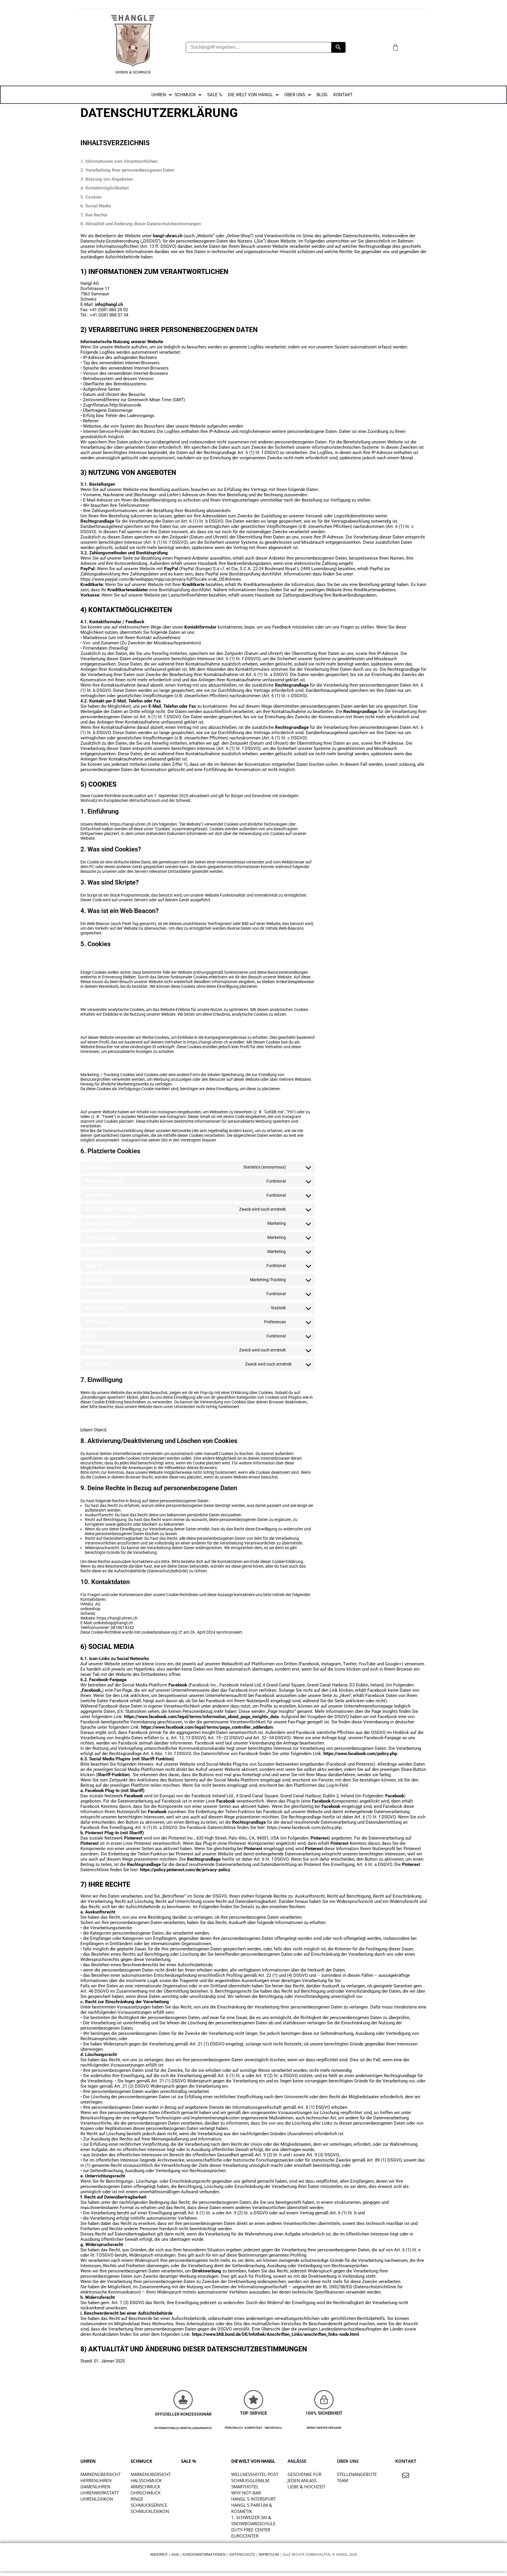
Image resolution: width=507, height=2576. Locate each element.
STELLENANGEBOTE (357, 2474)
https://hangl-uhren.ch (131, 824)
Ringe (137, 2499)
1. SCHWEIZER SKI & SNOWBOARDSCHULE (253, 2520)
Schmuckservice (149, 2505)
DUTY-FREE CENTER (251, 2530)
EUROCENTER (245, 2536)
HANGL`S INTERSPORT (253, 2499)
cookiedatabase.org (159, 1632)
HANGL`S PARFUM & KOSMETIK (252, 2508)
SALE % (189, 2461)
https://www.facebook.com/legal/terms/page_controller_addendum (207, 1727)
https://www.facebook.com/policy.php (360, 1754)
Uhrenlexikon (97, 2499)
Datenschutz (242, 2554)
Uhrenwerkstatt (100, 2493)
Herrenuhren (96, 2480)
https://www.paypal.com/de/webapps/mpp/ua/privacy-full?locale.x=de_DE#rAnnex (161, 579)
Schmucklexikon (150, 2511)
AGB (175, 2554)
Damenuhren (95, 2487)
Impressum (269, 2554)
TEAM (342, 2480)
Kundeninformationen (204, 2554)
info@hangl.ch (109, 304)
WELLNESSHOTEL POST (255, 2474)
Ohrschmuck (146, 2493)
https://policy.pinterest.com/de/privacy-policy (185, 1870)
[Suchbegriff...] (338, 47)
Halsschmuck (146, 2480)
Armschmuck (145, 2487)
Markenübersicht (100, 2474)
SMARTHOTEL (245, 2487)
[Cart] (396, 47)
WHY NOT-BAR (246, 2493)
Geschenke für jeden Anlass (304, 2477)
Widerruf (159, 2554)
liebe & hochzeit (306, 2487)
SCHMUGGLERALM (250, 2480)
